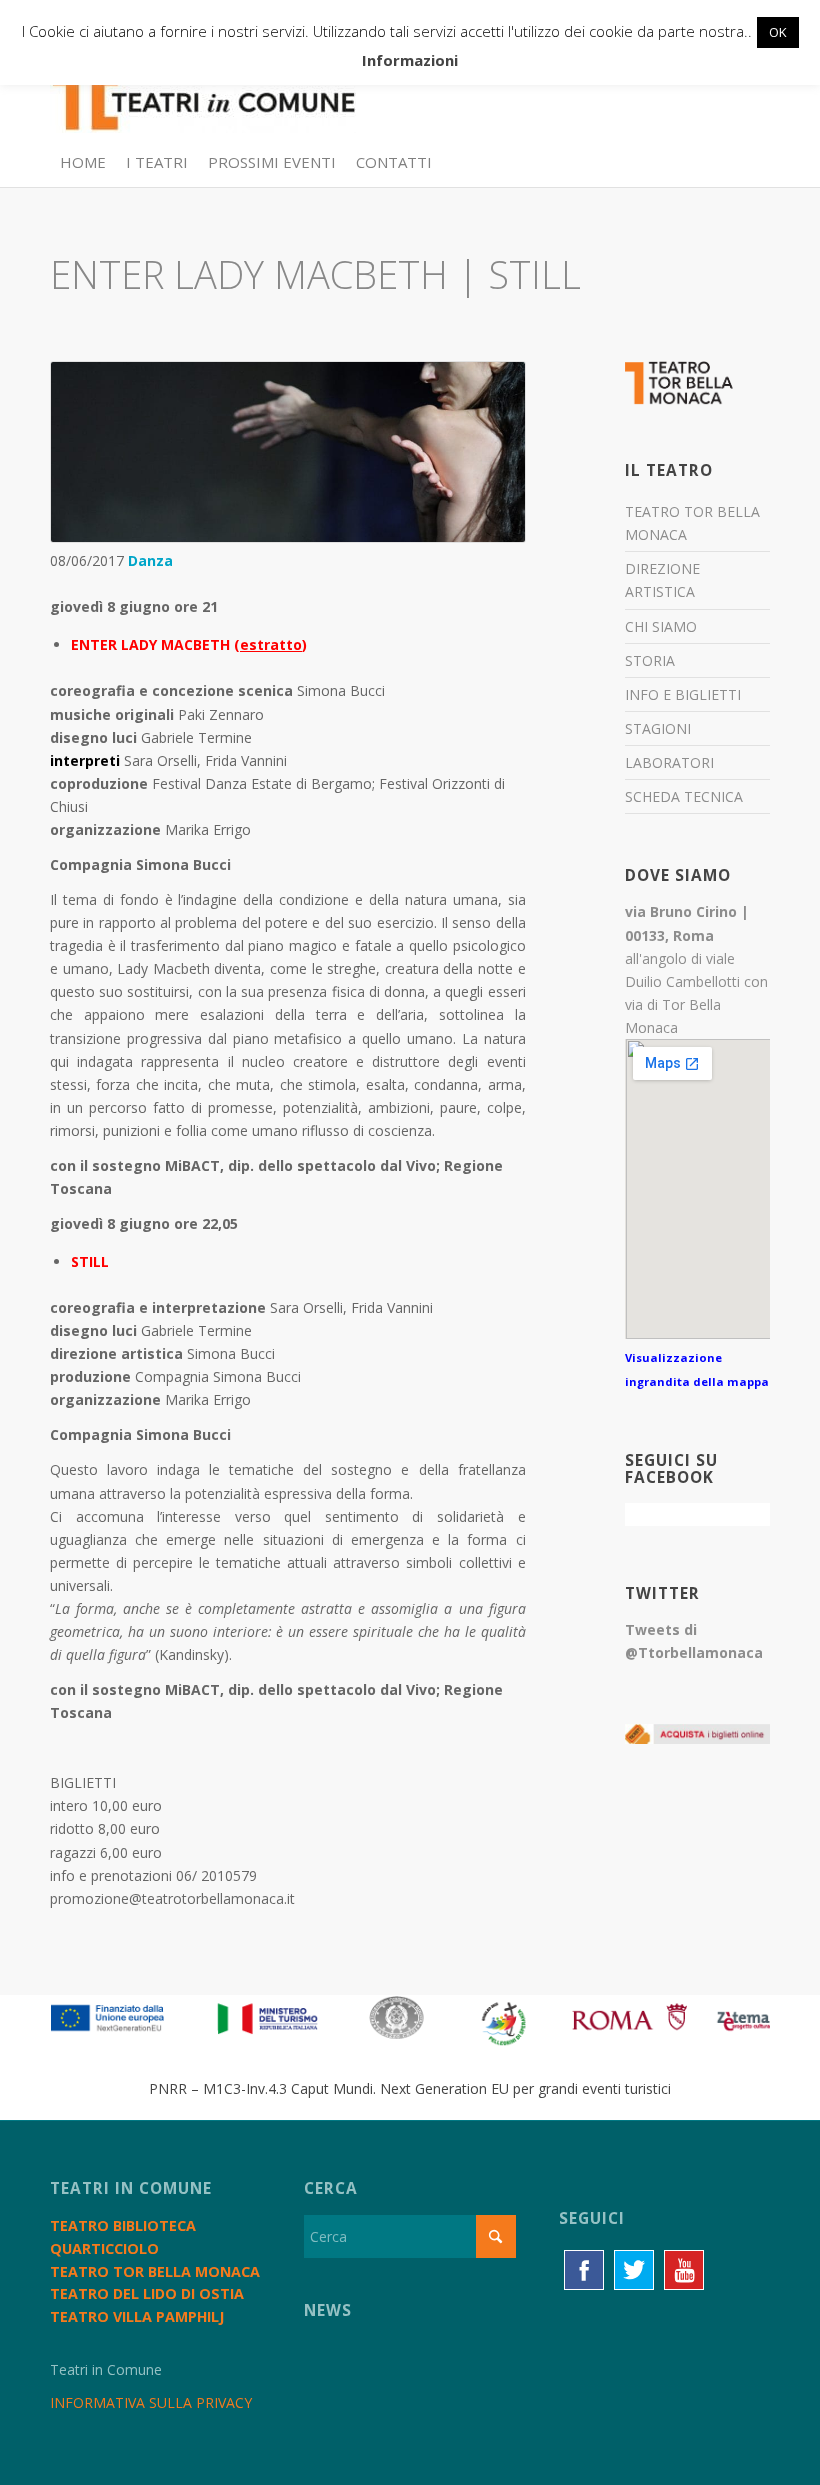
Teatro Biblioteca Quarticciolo (123, 2237)
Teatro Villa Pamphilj (137, 2316)
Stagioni (658, 728)
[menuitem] (83, 162)
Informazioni (410, 60)
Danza (150, 560)
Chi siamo (661, 626)
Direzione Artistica (662, 580)
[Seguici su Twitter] (634, 2270)
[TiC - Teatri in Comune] (203, 91)
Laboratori (669, 762)
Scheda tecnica (684, 796)
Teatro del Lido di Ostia (147, 2293)
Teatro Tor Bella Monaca (692, 523)
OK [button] (778, 32)
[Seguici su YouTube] (684, 2270)
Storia (650, 660)
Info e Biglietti (683, 694)
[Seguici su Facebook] (584, 2270)
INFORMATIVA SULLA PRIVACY (151, 2402)
